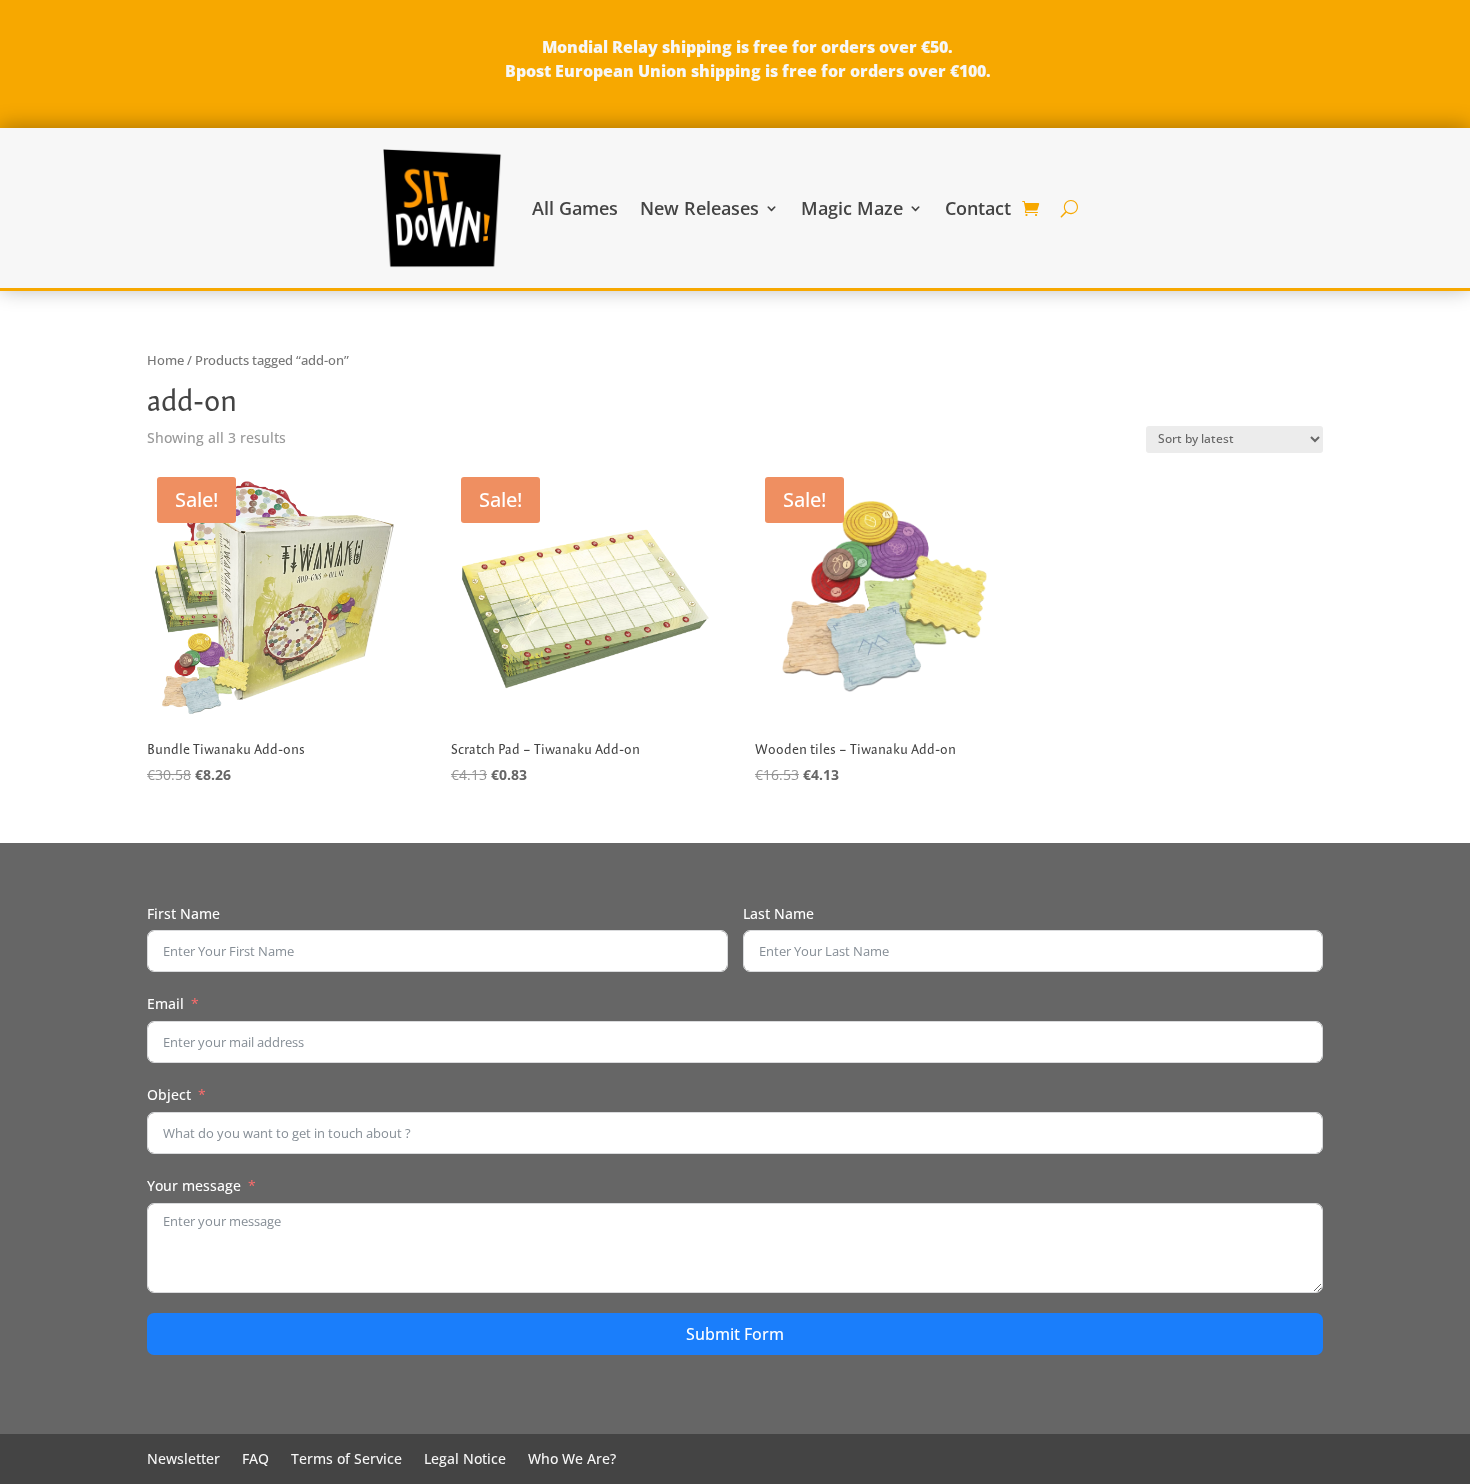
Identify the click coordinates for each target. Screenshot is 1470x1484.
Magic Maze (852, 208)
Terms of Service (346, 1460)
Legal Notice (465, 1460)
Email (165, 1003)
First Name (183, 913)
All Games (575, 208)
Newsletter (183, 1460)
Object (169, 1094)
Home (165, 360)
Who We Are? (572, 1460)
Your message (194, 1185)
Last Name (778, 913)
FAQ (255, 1460)
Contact (978, 208)
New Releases (699, 208)
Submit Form (735, 1334)
